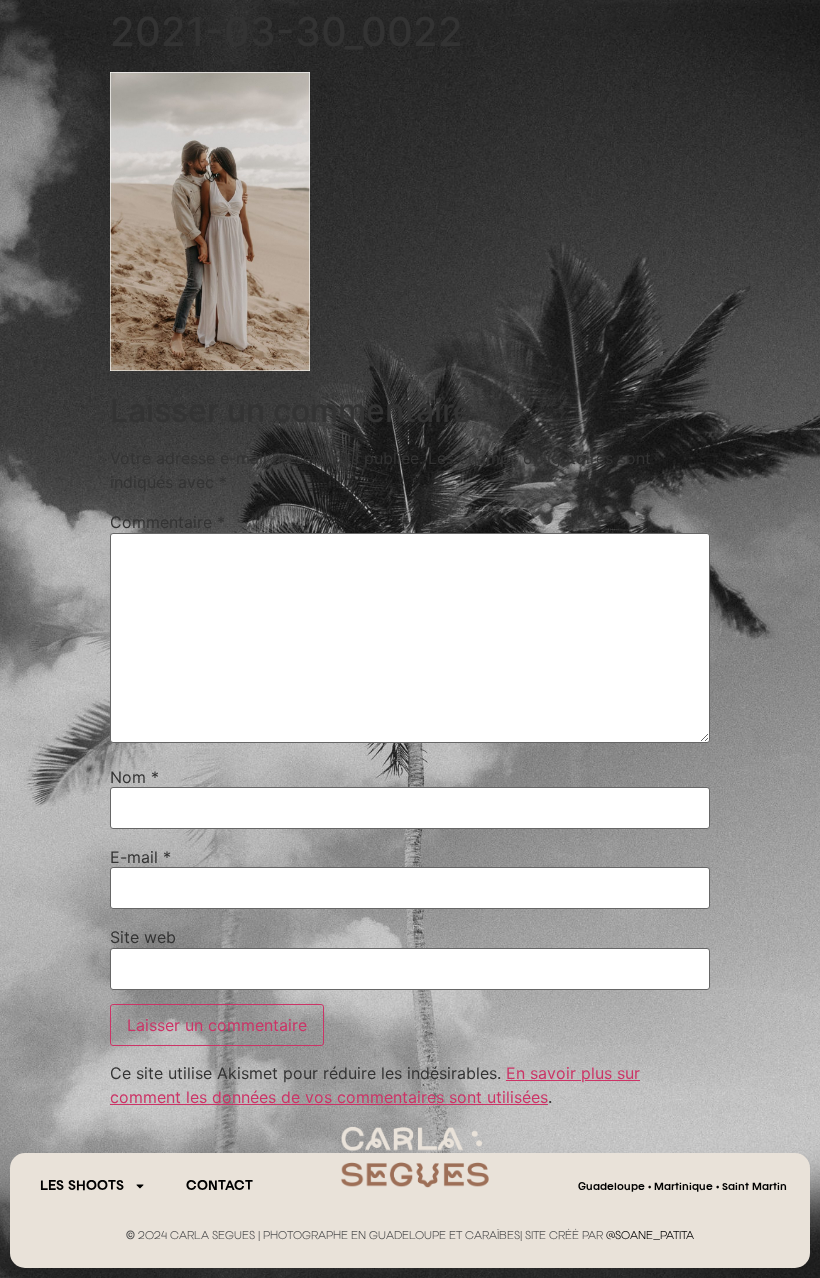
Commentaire (167, 522)
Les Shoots (82, 1186)
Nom (134, 777)
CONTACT (219, 1186)
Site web (143, 937)
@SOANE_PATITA (650, 1236)
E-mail (140, 857)
